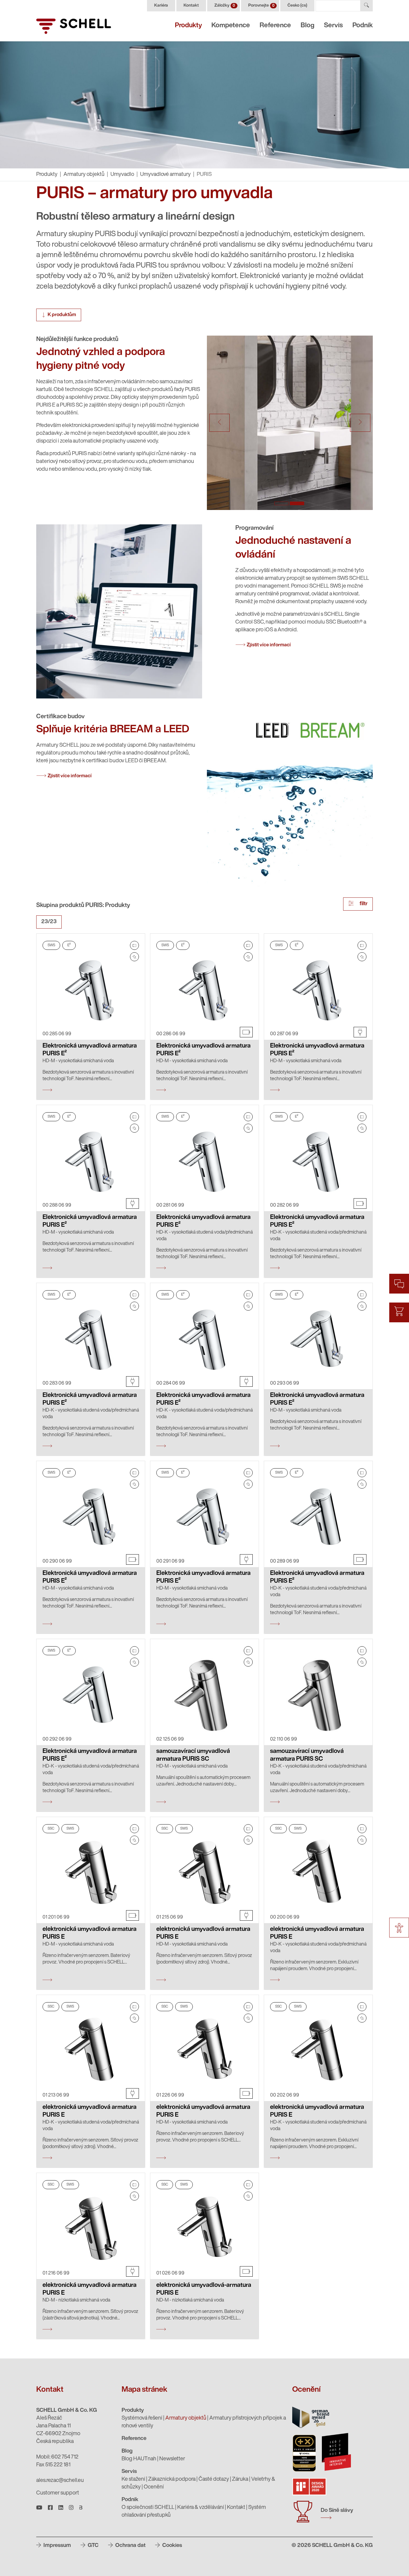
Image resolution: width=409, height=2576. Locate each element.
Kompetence (231, 26)
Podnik (363, 26)
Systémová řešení (142, 2418)
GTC (93, 2546)
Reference (275, 26)
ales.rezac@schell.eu (60, 2481)
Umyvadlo (122, 175)
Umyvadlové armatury (165, 175)
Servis (333, 26)
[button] (219, 423)
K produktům (62, 315)
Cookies (172, 2546)
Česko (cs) (297, 6)
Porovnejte (261, 6)
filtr (363, 904)
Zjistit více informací (269, 645)
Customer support (58, 2493)
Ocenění (154, 2487)
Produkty (188, 26)
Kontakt (191, 6)
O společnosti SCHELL (148, 2508)
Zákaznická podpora (172, 2480)
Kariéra (161, 6)
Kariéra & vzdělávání (201, 2508)
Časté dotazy (214, 2480)
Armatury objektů (84, 175)
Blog (307, 26)
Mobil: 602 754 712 (57, 2457)
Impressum (57, 2546)
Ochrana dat (130, 2546)
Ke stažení (133, 2480)
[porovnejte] (134, 945)
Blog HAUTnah (139, 2459)
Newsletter (172, 2459)
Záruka (240, 2480)
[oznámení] (134, 957)
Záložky (225, 6)
